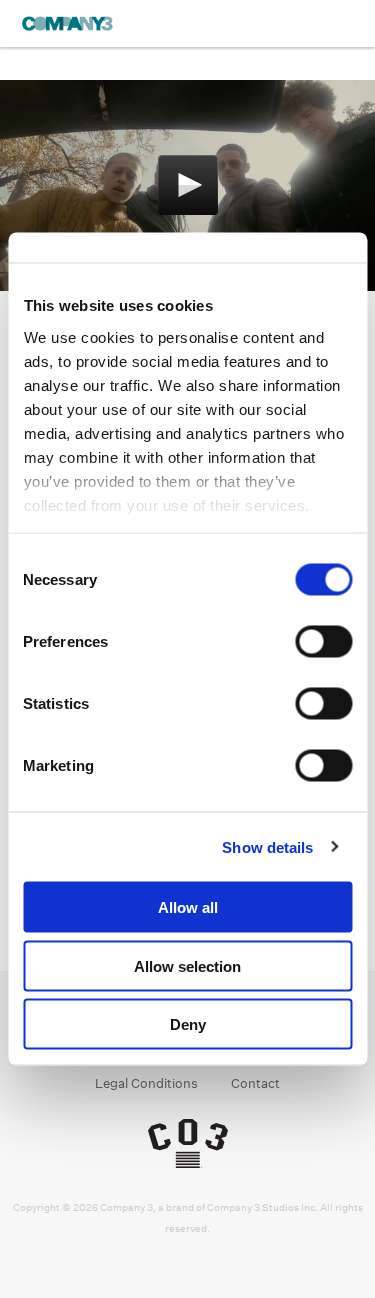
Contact (255, 1083)
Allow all (188, 907)
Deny (188, 1024)
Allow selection (187, 965)
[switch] (323, 642)
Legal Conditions (146, 1083)
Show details (267, 846)
